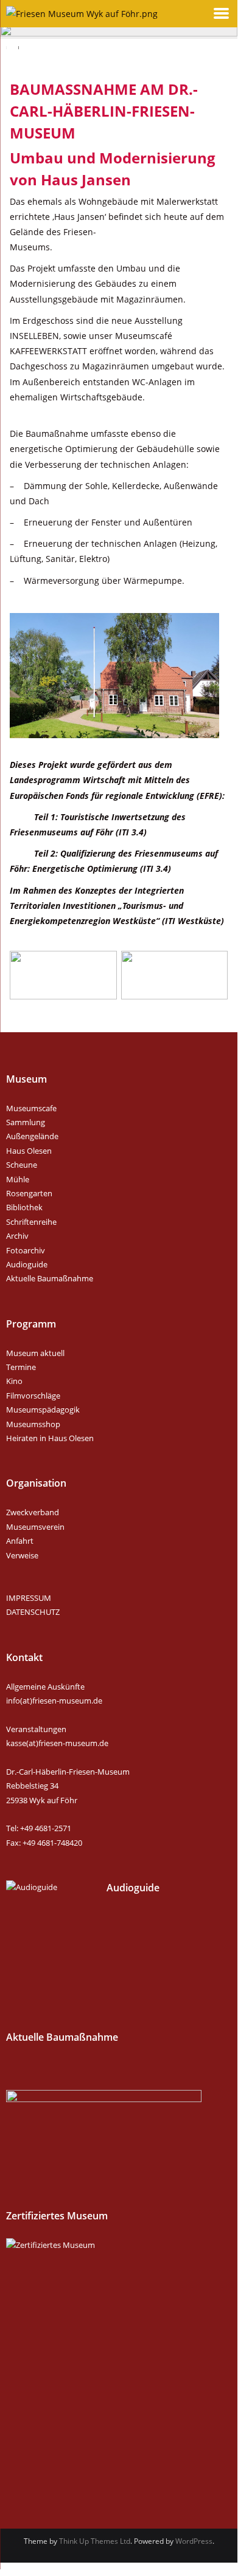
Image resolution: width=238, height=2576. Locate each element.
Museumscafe (31, 1108)
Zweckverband (33, 1512)
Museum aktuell (35, 1353)
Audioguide (27, 1264)
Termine (21, 1367)
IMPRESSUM (29, 1598)
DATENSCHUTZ (33, 1612)
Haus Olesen (29, 1151)
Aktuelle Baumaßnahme (50, 1278)
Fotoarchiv (26, 1250)
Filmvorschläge (33, 1396)
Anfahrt (20, 1541)
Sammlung (26, 1122)
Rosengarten (29, 1193)
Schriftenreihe (31, 1222)
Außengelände (32, 1136)
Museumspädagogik (43, 1410)
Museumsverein (35, 1527)
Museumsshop (33, 1424)
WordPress (194, 2541)
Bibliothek (24, 1207)
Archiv (17, 1236)
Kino (14, 1381)
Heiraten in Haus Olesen (50, 1438)
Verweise (22, 1555)
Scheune (22, 1165)
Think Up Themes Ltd (95, 2541)
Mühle (18, 1179)
